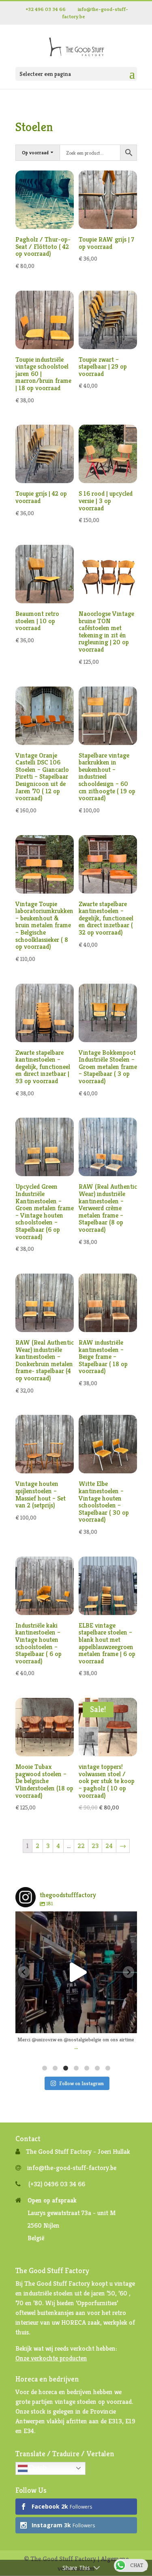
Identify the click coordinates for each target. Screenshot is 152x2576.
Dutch (37, 2468)
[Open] (76, 1972)
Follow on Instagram (81, 2083)
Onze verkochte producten (51, 2358)
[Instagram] (127, 2023)
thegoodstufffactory (75, 1919)
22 (81, 1846)
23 (95, 1846)
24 (109, 1846)
